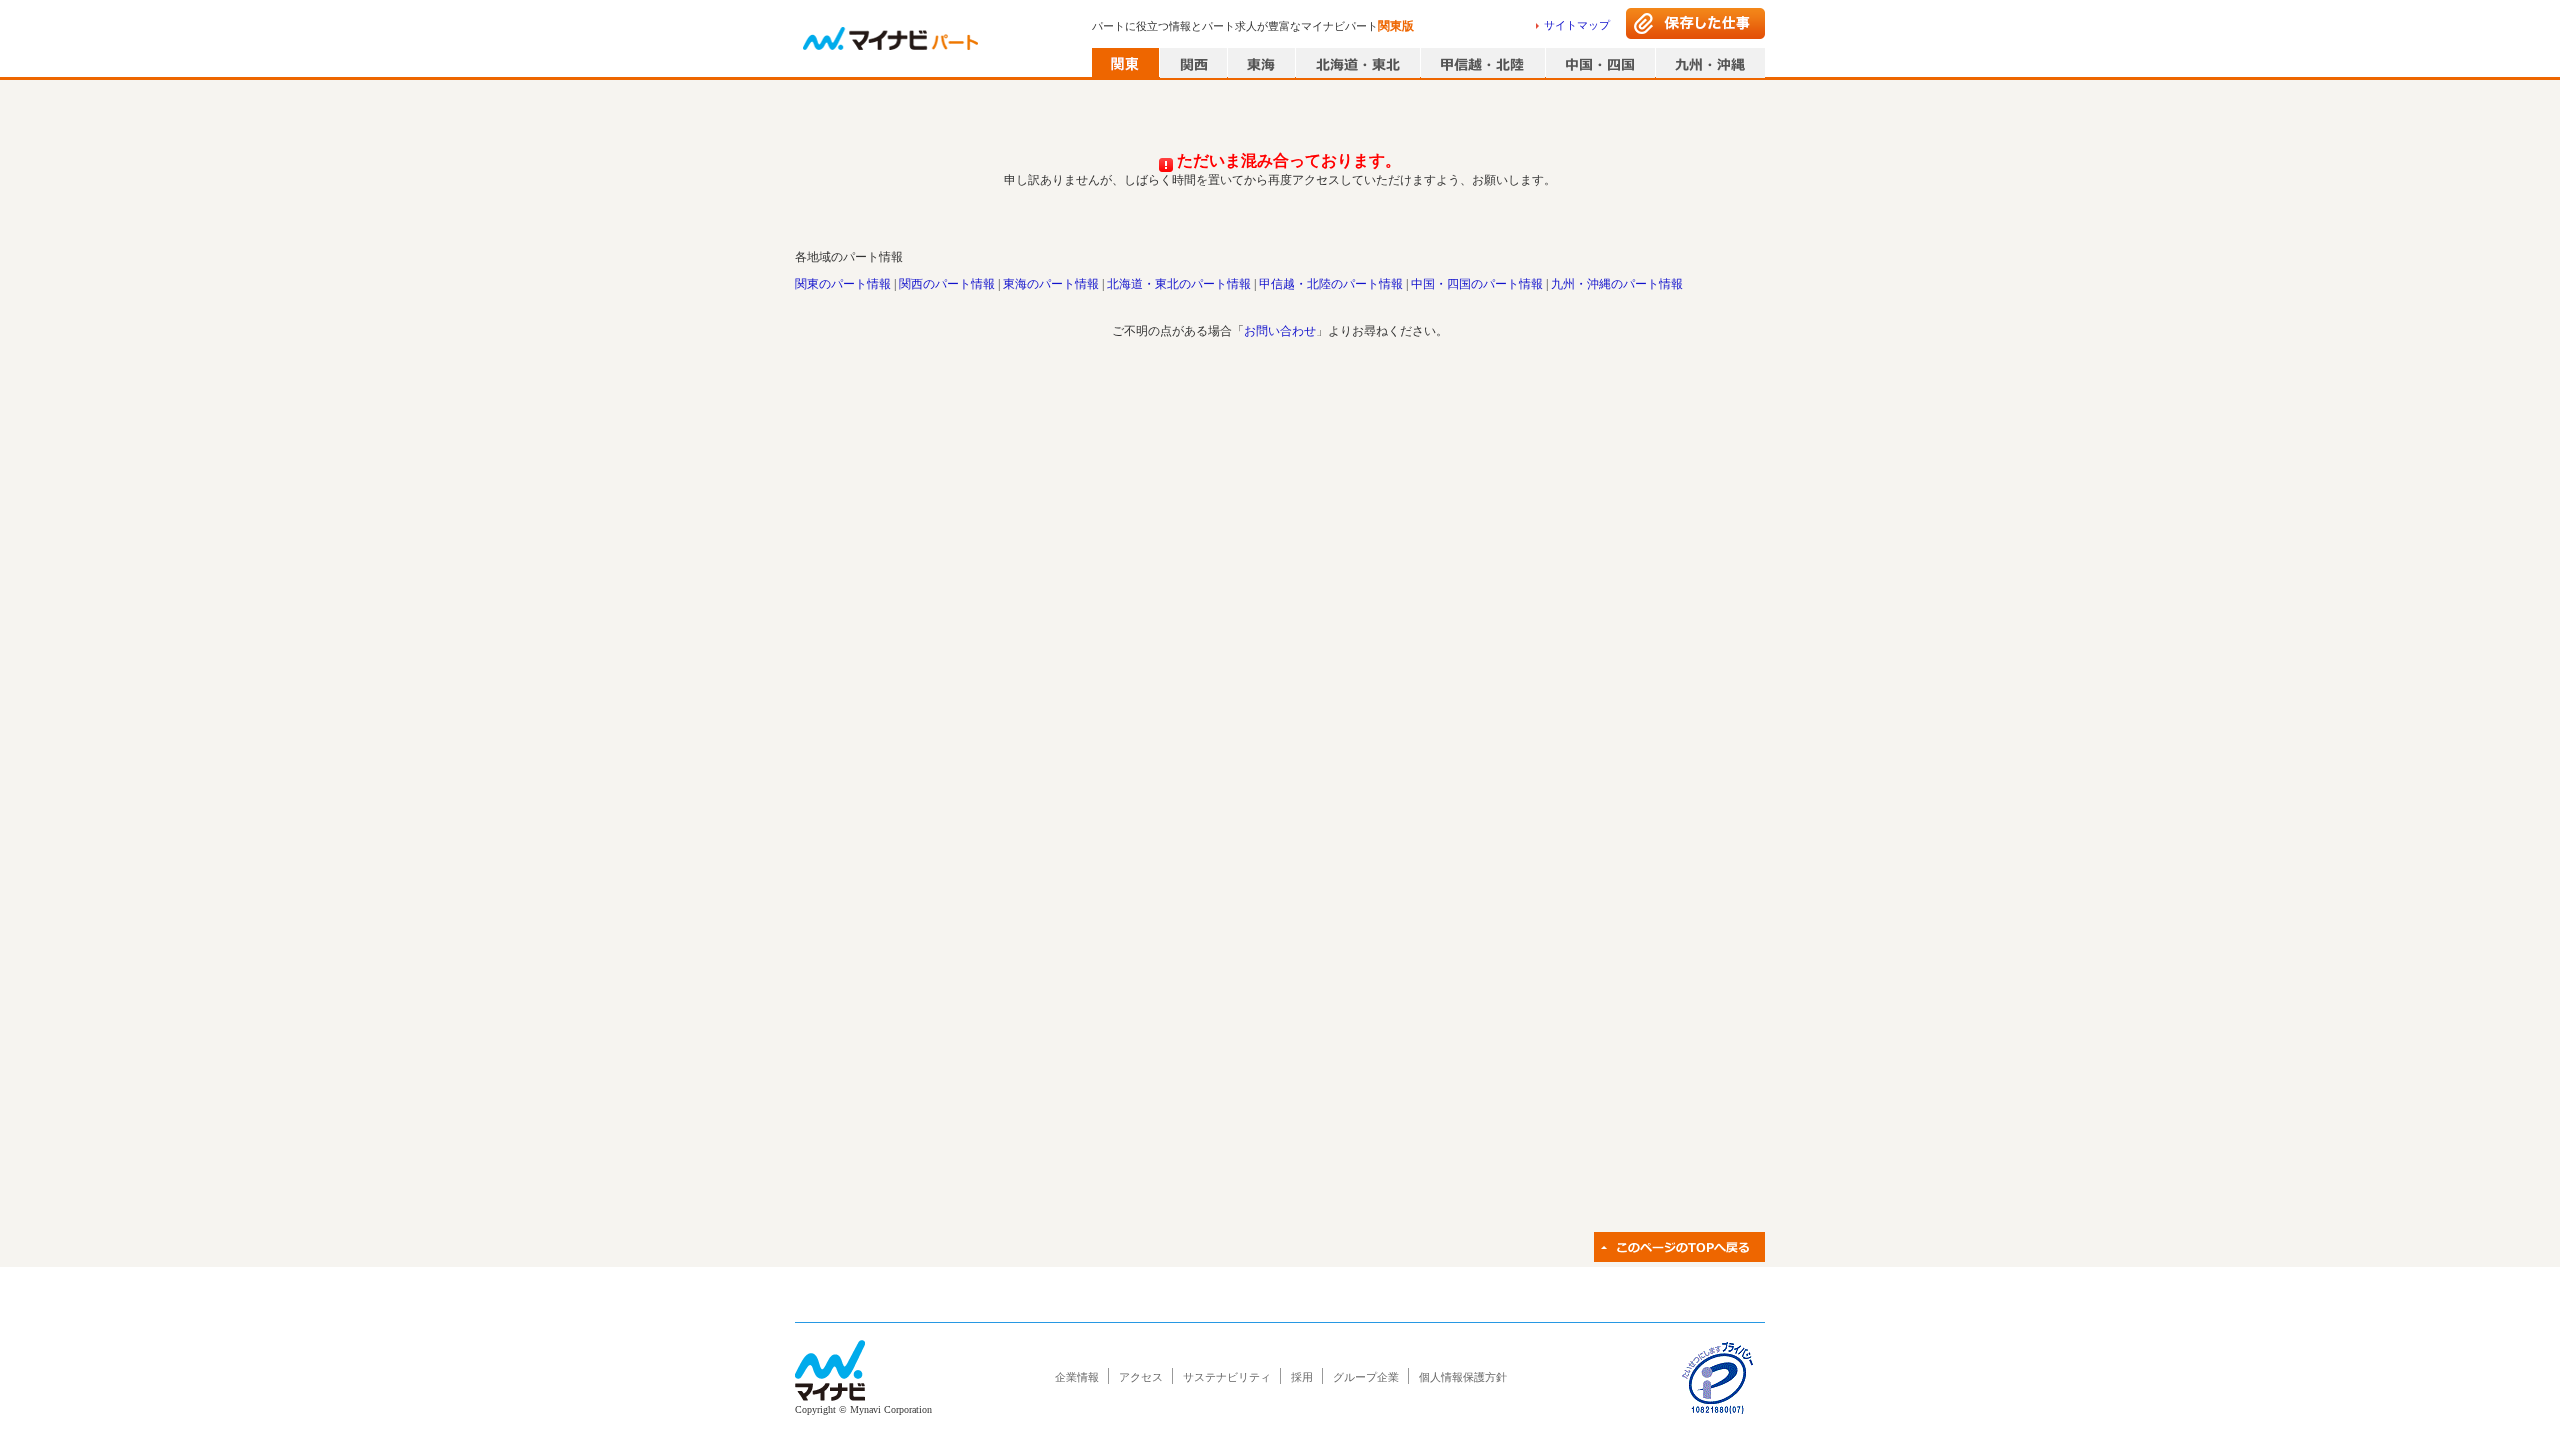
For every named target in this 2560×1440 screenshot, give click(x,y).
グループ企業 (1366, 1377)
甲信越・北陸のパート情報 (1331, 284)
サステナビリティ (1227, 1377)
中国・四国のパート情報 (1477, 284)
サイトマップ (1577, 25)
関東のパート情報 (843, 284)
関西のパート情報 (947, 284)
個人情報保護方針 (1463, 1377)
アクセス (1141, 1377)
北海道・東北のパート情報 (1179, 284)
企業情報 (1077, 1377)
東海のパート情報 (1051, 284)
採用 (1302, 1377)
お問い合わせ (1280, 331)
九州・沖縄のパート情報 (1617, 284)
